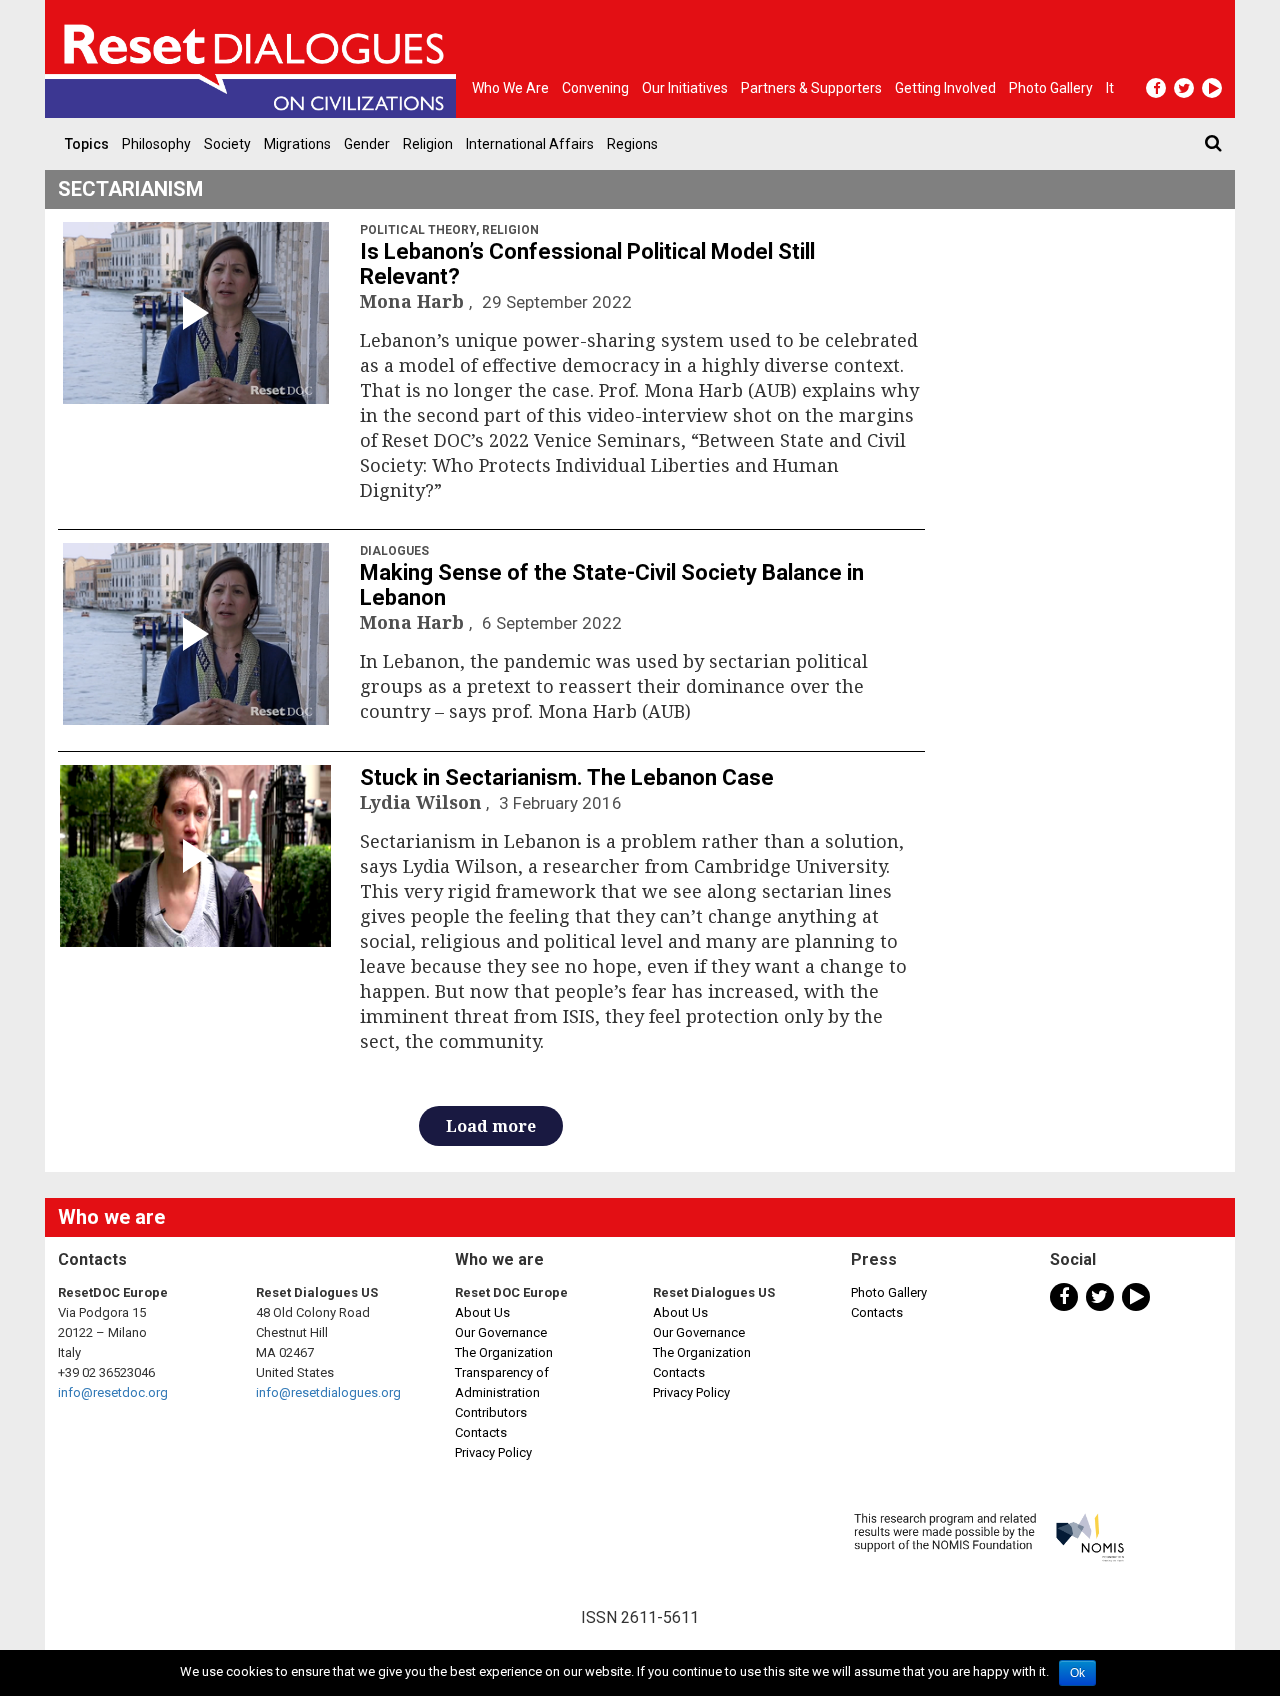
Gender (367, 144)
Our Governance (501, 1332)
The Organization (504, 1352)
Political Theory (418, 230)
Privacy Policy (493, 1452)
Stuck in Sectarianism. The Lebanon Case (567, 777)
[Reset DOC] (255, 59)
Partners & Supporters (811, 88)
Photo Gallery (889, 1292)
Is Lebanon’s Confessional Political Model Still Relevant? (587, 264)
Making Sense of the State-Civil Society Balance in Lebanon (612, 585)
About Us (482, 1312)
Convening (595, 88)
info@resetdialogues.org (328, 1392)
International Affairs (530, 144)
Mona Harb (414, 301)
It (1110, 88)
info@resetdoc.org (113, 1392)
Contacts (481, 1432)
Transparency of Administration (502, 1382)
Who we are (510, 88)
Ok (1077, 1673)
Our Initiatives (685, 88)
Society (227, 144)
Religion (428, 144)
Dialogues (394, 551)
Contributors (491, 1412)
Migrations (297, 144)
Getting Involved (945, 88)
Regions (632, 144)
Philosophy (156, 144)
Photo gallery (1051, 88)
